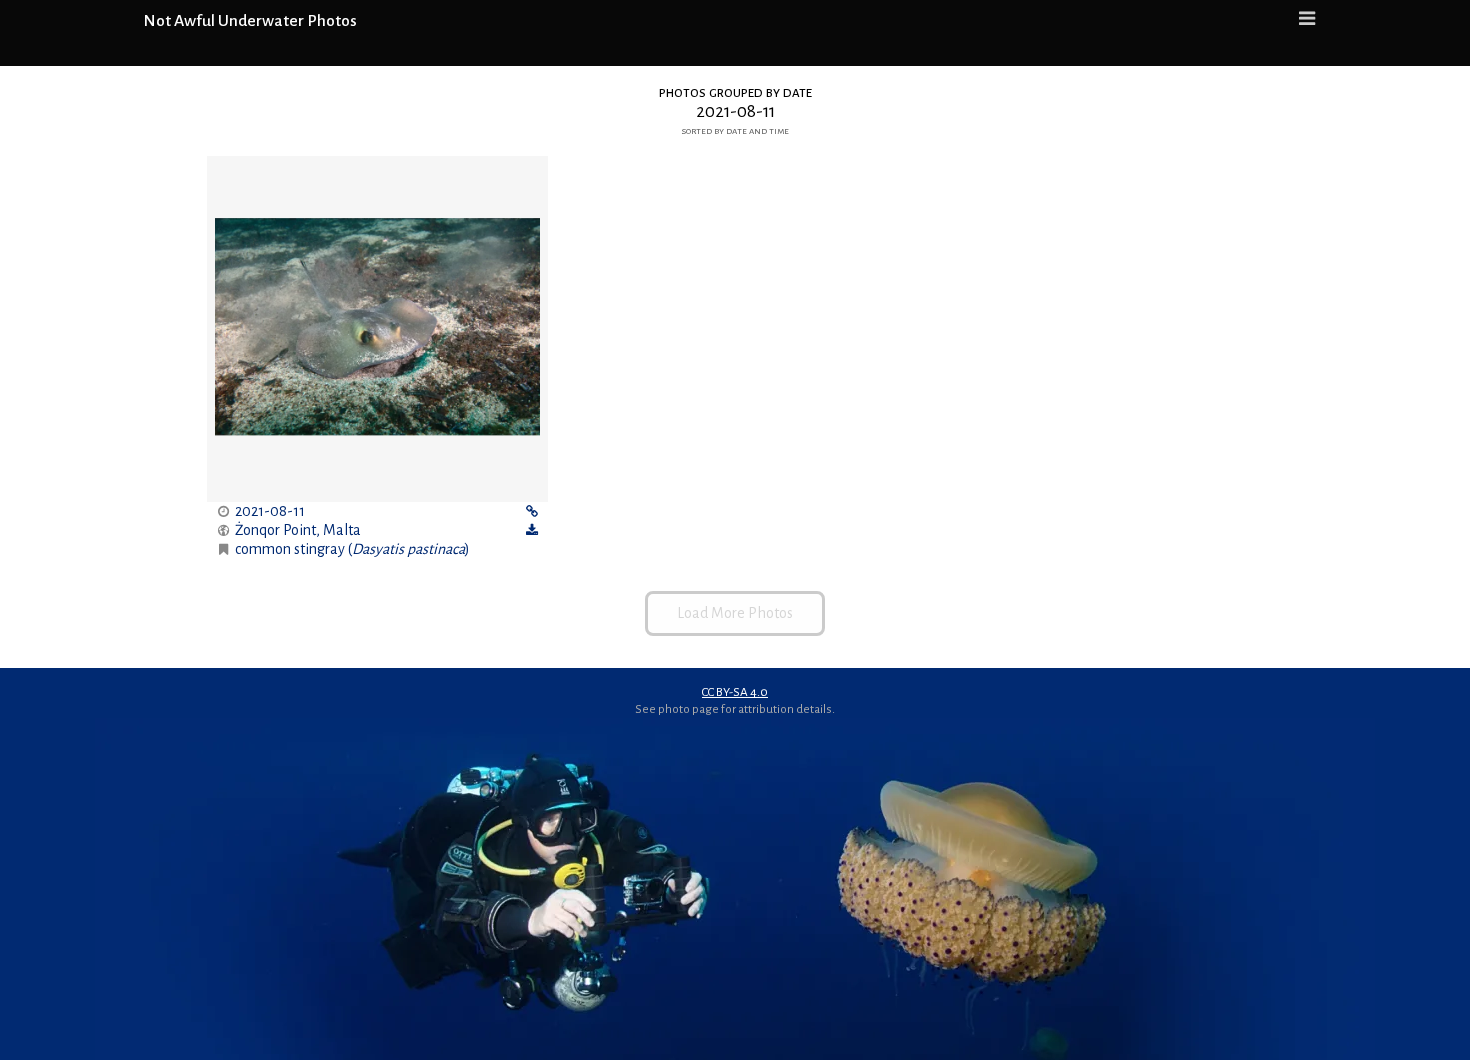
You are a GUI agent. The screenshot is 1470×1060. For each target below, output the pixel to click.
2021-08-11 (270, 511)
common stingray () (352, 549)
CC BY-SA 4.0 (735, 692)
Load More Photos (735, 613)
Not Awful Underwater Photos (250, 21)
